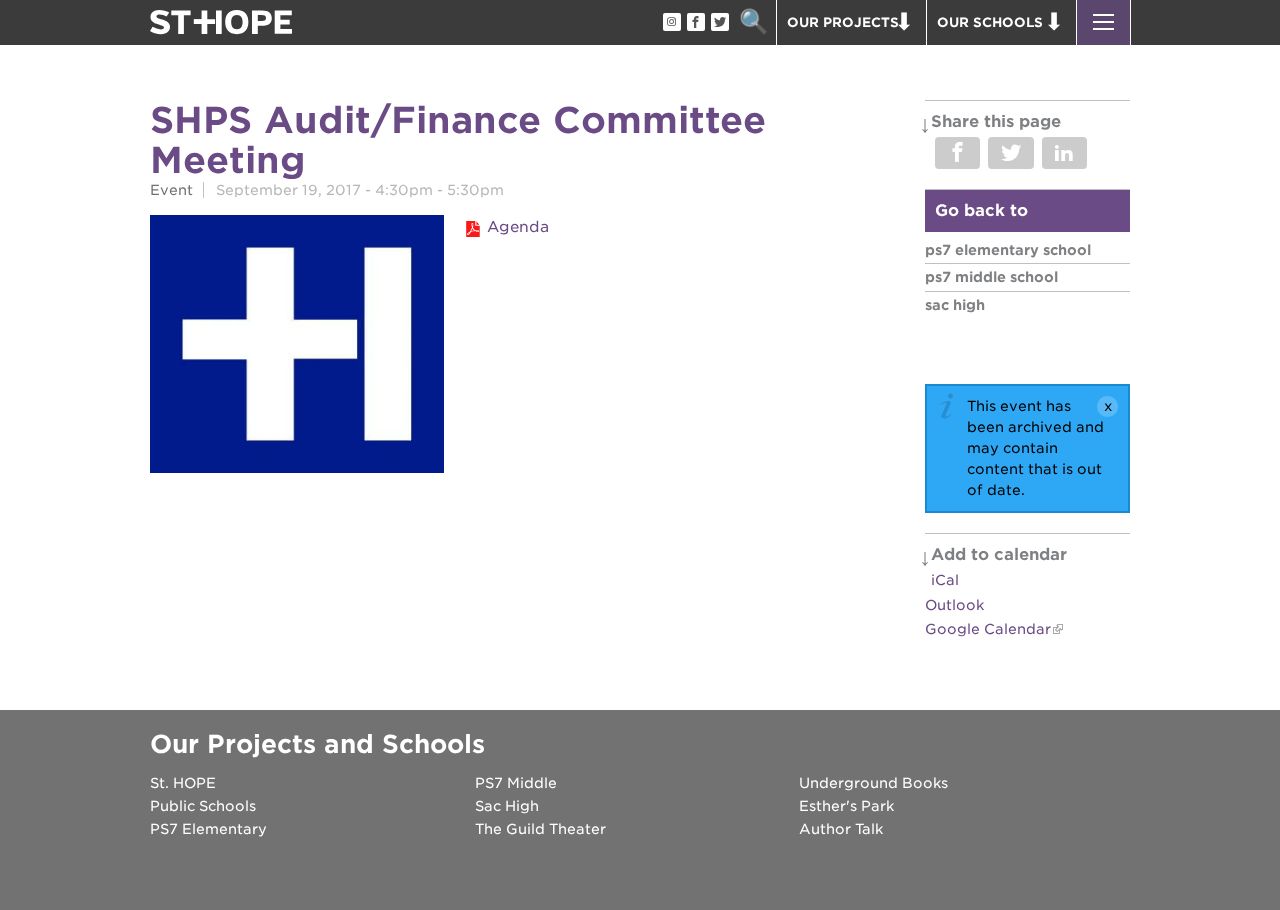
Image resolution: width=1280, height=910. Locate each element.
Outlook (954, 605)
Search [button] (753, 22)
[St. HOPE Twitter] (719, 23)
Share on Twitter (1010, 153)
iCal (945, 580)
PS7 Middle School (991, 277)
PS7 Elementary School (1008, 250)
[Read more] (297, 347)
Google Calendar (988, 629)
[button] (1103, 22)
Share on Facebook (957, 153)
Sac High (955, 305)
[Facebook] (695, 23)
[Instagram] (671, 23)
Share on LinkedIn (1064, 153)
